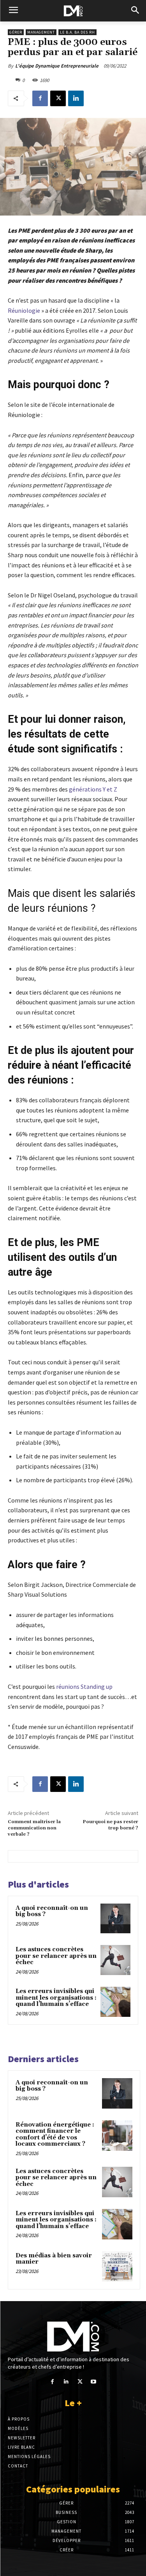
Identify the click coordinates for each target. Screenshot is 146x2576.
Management (41, 32)
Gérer (16, 32)
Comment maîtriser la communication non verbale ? (34, 1828)
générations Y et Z (93, 789)
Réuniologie (24, 310)
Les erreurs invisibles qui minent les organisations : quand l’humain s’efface (56, 1998)
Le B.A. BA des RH (77, 32)
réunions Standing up (84, 1686)
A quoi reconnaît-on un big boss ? (52, 1911)
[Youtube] (94, 2382)
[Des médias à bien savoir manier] (117, 2266)
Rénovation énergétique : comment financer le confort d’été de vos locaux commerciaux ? (55, 2135)
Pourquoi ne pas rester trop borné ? (110, 1825)
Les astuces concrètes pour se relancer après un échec (56, 1956)
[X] (58, 98)
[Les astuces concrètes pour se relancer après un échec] (115, 1960)
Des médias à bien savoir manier (54, 2259)
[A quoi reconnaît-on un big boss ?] (115, 1919)
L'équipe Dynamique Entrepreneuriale (57, 66)
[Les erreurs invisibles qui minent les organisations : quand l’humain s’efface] (115, 2002)
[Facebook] (40, 98)
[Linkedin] (76, 98)
